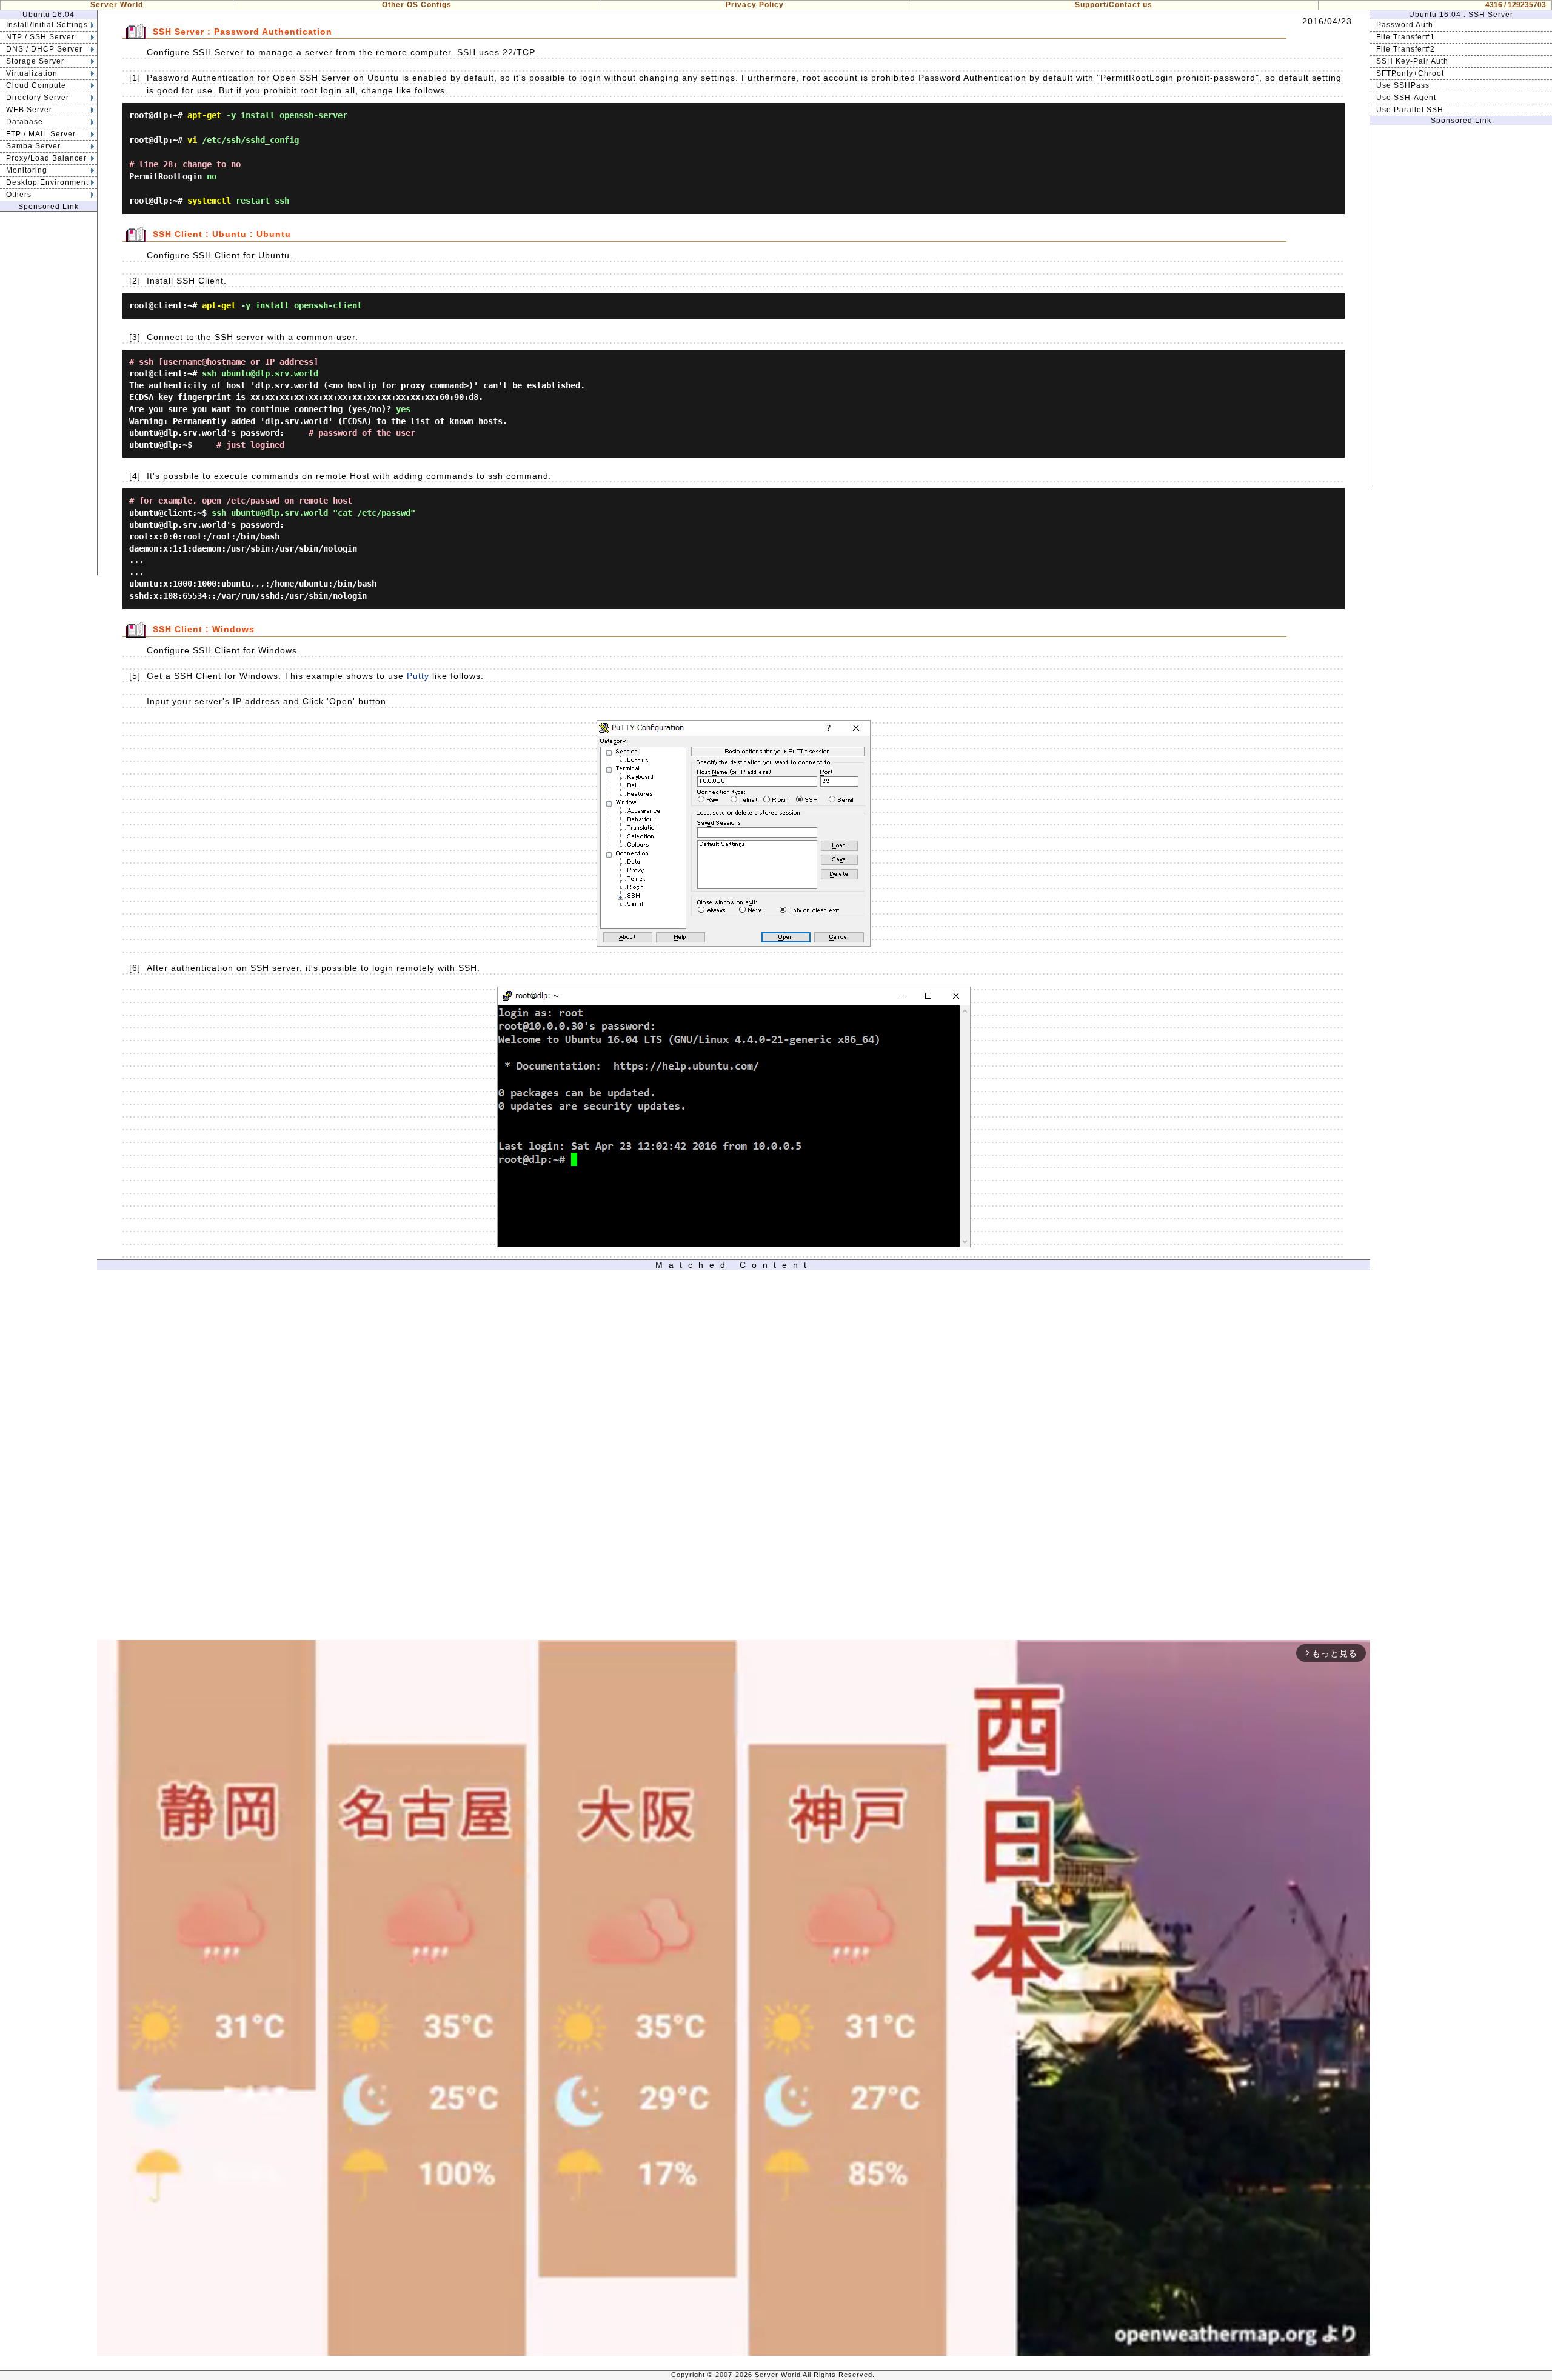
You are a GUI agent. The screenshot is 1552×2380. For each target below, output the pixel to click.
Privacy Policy (755, 5)
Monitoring (27, 170)
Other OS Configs (417, 5)
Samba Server (33, 146)
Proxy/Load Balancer (46, 158)
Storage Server (35, 61)
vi (192, 140)
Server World (117, 5)
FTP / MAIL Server (41, 134)
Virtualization (32, 73)
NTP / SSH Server (40, 37)
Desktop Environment (47, 182)
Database (25, 122)
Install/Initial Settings (47, 25)
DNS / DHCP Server (44, 49)
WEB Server (29, 110)
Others (19, 195)
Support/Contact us (1114, 5)
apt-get (204, 115)
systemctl (209, 201)
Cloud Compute (36, 85)
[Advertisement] (48, 393)
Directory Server (38, 98)
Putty (418, 676)
